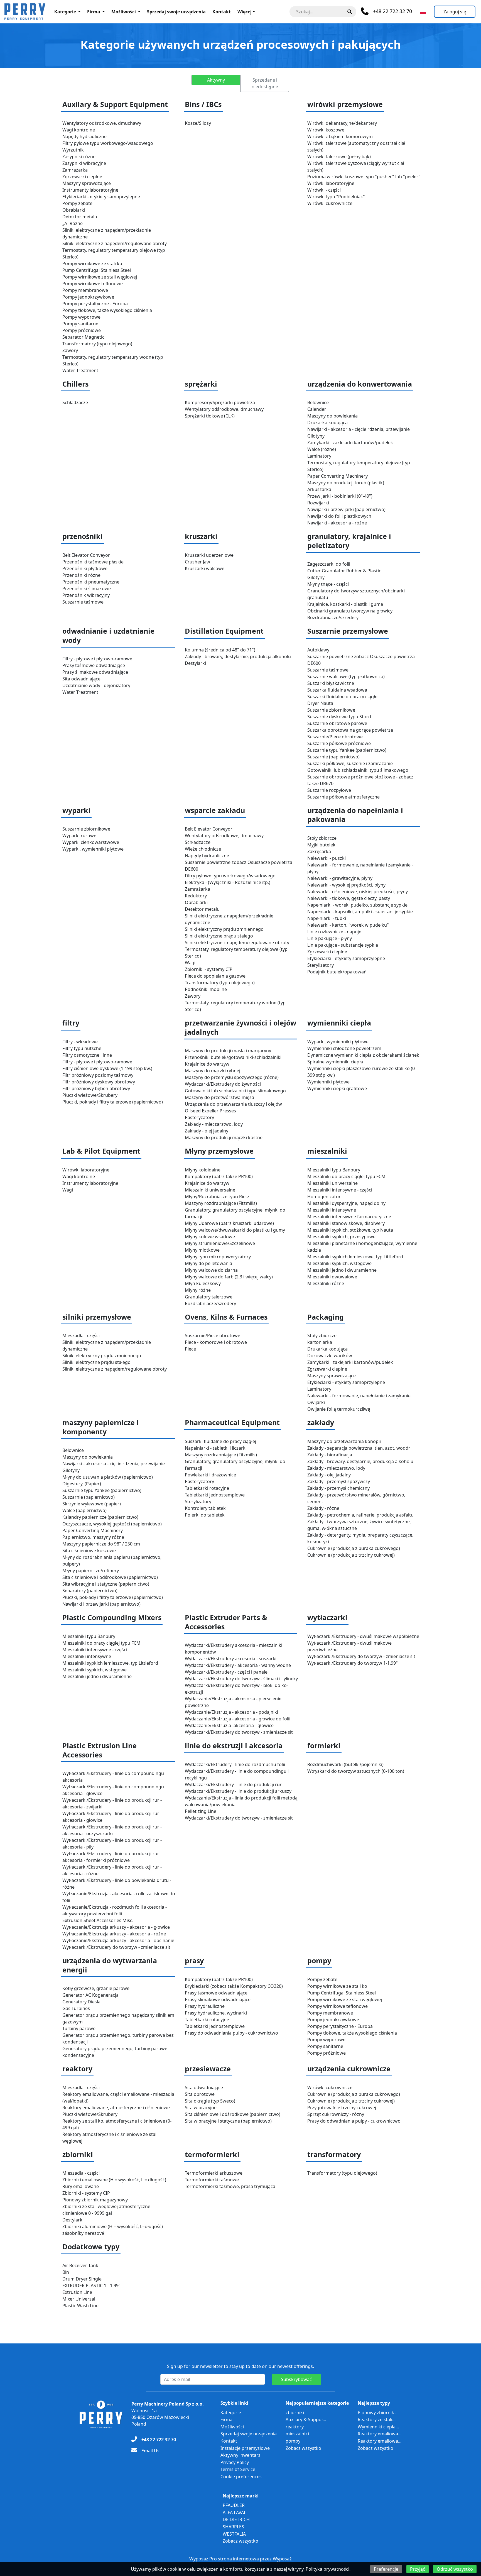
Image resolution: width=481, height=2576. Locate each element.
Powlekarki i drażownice (210, 1475)
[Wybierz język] (423, 12)
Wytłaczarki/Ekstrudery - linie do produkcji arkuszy (238, 1791)
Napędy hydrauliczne (84, 136)
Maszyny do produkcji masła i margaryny (228, 1051)
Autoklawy (318, 650)
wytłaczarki (327, 1617)
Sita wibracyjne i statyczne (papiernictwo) (106, 1584)
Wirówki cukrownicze (330, 203)
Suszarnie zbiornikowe (331, 710)
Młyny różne (198, 1290)
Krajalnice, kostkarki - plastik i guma (345, 604)
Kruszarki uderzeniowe (209, 555)
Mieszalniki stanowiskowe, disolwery (346, 1223)
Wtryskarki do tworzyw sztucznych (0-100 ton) (356, 1771)
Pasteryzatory (199, 1117)
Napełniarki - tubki (327, 918)
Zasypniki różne (79, 157)
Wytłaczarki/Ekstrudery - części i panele (226, 1672)
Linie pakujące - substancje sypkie (343, 945)
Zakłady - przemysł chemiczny (338, 1488)
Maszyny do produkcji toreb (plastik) (346, 483)
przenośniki (83, 536)
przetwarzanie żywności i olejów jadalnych (240, 1027)
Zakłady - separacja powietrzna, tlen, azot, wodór (359, 1448)
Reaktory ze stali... (377, 2419)
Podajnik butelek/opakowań (337, 972)
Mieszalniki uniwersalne (210, 1190)
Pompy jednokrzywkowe (88, 297)
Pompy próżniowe (82, 330)
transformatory (334, 2154)
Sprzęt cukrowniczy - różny (336, 2114)
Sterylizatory (321, 965)
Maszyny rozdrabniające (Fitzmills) (221, 1203)
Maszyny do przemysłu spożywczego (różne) (232, 1077)
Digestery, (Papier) (82, 1484)
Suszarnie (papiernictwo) (333, 757)
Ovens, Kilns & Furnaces (226, 1317)
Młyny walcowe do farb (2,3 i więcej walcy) (229, 1277)
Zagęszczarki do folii (329, 564)
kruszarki (201, 536)
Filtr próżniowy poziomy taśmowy (98, 1075)
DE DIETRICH (236, 2519)
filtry (71, 1023)
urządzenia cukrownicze (349, 2069)
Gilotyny (316, 436)
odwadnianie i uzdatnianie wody (108, 636)
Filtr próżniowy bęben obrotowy (96, 1088)
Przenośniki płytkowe (85, 568)
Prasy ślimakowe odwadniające (95, 672)
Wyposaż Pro (204, 2559)
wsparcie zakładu (215, 810)
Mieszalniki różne (326, 1283)
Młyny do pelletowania (208, 1263)
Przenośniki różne (81, 575)
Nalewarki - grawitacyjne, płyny (340, 878)
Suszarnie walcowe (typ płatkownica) (346, 677)
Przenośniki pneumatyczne (91, 582)
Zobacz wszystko (303, 2448)
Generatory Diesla (81, 2002)
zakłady (321, 1423)
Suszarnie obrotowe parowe (337, 723)
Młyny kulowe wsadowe (210, 1237)
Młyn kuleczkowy (203, 1283)
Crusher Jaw (197, 562)
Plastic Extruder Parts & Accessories (226, 1622)
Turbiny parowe (79, 2028)
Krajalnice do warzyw (207, 1064)
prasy (194, 1961)
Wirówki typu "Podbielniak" (336, 197)
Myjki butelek (321, 845)
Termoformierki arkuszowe (214, 2173)
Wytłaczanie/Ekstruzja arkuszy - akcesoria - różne (114, 1934)
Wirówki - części (324, 190)
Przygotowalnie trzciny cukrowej (342, 2108)
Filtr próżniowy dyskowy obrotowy (99, 1082)
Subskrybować (296, 2379)
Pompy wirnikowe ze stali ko (92, 263)
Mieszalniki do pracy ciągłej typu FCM (346, 1176)
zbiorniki (78, 2154)
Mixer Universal (79, 2299)
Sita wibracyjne (201, 2108)
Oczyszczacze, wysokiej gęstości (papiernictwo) (112, 1524)
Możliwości (124, 12)
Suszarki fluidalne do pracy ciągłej (343, 697)
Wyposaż (282, 2559)
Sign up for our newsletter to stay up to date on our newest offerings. (240, 2366)
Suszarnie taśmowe (83, 602)
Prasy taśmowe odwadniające (94, 665)
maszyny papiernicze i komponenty (101, 1427)
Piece (190, 1349)
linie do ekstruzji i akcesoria (234, 1746)
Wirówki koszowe (326, 130)
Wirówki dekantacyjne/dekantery (342, 123)
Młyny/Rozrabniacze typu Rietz (217, 1197)
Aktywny (216, 80)
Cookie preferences (241, 2477)
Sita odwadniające (81, 679)
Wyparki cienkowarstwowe (91, 842)
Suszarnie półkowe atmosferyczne (343, 797)
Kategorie (65, 12)
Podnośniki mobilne (206, 989)
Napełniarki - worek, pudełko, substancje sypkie (357, 905)
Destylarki (195, 663)
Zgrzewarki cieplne (82, 177)
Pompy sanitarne (80, 324)
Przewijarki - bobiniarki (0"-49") (340, 496)
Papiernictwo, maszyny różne (93, 1537)
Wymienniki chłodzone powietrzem (344, 1048)
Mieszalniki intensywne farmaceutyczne (349, 1217)
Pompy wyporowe (81, 317)
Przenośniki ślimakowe (87, 589)
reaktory (77, 2069)
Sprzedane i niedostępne (265, 83)
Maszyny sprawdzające (87, 183)
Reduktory (196, 896)
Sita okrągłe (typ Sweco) (210, 2101)
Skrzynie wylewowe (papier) (92, 1504)
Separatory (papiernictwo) (90, 1591)
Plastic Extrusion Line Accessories (100, 1750)
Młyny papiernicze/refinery (91, 1571)
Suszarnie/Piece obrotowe (335, 737)
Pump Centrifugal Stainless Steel (97, 270)
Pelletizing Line (201, 1811)
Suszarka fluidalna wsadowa (337, 690)
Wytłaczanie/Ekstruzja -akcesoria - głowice (229, 1725)
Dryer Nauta (320, 703)
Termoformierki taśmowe (212, 2180)
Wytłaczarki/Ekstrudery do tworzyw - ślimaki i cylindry (241, 1679)
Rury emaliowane (81, 2186)
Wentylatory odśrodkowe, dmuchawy (102, 123)
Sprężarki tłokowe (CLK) (210, 416)
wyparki (76, 810)
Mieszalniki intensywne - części (340, 1190)
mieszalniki (327, 1151)
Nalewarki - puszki (327, 858)
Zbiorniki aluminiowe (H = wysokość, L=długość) (113, 2226)
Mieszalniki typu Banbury (334, 1170)
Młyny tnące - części (328, 584)
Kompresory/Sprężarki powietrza (220, 402)
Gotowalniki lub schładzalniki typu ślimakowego (358, 770)
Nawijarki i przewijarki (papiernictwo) (346, 509)
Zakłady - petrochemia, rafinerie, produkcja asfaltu (360, 1515)
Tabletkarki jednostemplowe (215, 1495)
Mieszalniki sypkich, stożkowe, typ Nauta (350, 1230)
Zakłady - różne (323, 1508)
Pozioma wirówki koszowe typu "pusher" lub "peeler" (364, 177)
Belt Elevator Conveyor (86, 555)
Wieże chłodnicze (203, 849)
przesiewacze (208, 2069)
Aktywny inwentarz (240, 2455)
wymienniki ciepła (339, 1023)
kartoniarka (320, 1342)
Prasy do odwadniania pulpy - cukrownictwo (231, 2033)
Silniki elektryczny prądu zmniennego (224, 929)
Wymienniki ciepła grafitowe (337, 1088)
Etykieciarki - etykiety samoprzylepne (101, 197)
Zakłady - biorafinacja (330, 1455)
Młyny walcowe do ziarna (211, 1270)
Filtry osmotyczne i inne (87, 1055)
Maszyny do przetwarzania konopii (344, 1441)
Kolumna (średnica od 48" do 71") (220, 650)
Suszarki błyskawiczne (331, 683)
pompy (319, 1961)
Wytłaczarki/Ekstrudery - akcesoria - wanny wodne (238, 1665)
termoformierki (212, 2154)
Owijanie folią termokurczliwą (339, 1409)
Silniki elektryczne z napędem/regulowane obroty (115, 243)
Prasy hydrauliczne (205, 2006)
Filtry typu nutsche (82, 1048)
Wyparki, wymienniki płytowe (93, 849)
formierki (324, 1746)
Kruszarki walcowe (205, 568)
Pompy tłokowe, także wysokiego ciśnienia (107, 310)
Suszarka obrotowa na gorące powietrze (350, 730)
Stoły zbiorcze (322, 838)
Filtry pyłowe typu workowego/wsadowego (108, 143)
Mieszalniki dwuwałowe (332, 1277)
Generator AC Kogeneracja (90, 1995)
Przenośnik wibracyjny (86, 595)
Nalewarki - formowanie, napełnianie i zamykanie (359, 1396)
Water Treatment (80, 370)
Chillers (75, 384)
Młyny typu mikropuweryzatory (218, 1257)
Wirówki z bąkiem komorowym (340, 136)
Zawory (70, 350)
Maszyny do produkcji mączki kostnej (224, 1137)
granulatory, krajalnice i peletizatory (349, 541)
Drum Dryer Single (82, 2279)
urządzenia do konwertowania (360, 384)
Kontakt (222, 12)
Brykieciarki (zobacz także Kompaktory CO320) (234, 1986)
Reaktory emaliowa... (380, 2434)
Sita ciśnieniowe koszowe (89, 1551)
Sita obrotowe (200, 2094)
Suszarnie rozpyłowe (329, 790)
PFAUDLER (234, 2505)
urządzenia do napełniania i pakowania (355, 815)
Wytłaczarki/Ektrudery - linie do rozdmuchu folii (235, 1764)
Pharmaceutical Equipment (232, 1423)
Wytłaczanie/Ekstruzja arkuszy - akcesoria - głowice (116, 1927)
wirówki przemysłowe (345, 104)
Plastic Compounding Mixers (112, 1617)
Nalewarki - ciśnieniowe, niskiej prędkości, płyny (358, 892)
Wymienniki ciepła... (378, 2427)
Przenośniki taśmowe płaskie (93, 562)
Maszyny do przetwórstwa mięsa (219, 1097)
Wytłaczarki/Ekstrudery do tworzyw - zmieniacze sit (239, 1732)
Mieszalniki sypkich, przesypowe (341, 1237)
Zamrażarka (75, 170)
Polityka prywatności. (328, 2569)
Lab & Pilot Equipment (101, 1151)
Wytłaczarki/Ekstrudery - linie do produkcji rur (233, 1784)
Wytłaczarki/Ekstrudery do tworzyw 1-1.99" (353, 1663)
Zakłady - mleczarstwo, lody (214, 1124)
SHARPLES (233, 2527)
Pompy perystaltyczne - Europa (95, 304)
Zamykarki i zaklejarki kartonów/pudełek (350, 443)
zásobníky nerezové (83, 2233)
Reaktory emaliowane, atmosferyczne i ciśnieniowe (116, 2108)
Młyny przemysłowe (219, 1151)
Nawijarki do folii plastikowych (339, 516)
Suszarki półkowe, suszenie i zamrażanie (350, 763)
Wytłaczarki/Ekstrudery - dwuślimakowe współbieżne (363, 1636)
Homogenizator (324, 1197)
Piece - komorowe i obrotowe (216, 1342)
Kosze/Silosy (198, 123)
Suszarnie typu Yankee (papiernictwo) (347, 750)
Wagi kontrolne (79, 130)
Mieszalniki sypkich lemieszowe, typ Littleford (355, 1257)
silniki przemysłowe (97, 1317)
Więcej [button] (245, 12)
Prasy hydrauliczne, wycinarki (216, 2013)
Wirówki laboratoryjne (331, 183)
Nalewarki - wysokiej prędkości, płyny (346, 885)
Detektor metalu (80, 217)
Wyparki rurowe (79, 836)
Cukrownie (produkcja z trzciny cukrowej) (351, 1555)
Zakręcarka (319, 851)
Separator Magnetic (83, 337)
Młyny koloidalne (203, 1170)
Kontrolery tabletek (205, 1508)
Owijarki (316, 1402)
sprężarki (201, 384)
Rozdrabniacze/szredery (333, 617)
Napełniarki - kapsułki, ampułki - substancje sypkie (360, 912)
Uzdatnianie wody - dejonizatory (96, 685)
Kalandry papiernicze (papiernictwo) (100, 1517)
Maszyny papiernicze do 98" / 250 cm (101, 1544)
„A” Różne (73, 223)
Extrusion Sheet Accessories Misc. (98, 1920)
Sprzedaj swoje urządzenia (176, 12)
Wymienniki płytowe (328, 1082)
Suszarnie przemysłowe (348, 631)
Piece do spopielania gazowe (215, 976)
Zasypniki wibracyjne (84, 163)
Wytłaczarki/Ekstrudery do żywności (223, 1084)
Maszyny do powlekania (332, 416)
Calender (317, 409)
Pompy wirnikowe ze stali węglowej (100, 277)
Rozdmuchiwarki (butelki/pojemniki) (345, 1764)
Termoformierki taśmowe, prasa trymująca (230, 2186)
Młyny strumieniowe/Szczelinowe (220, 1243)
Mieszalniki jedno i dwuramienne (342, 1270)
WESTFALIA (234, 2534)
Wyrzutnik (73, 150)
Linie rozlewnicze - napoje (334, 932)
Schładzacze (75, 402)
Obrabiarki (74, 210)
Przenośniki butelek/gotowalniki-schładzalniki (233, 1057)
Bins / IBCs (203, 104)
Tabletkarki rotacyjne (207, 1488)
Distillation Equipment (224, 631)
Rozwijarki (318, 503)
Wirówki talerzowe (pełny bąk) (339, 157)
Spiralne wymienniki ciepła (335, 1062)
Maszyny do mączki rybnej (213, 1071)
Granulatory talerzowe (209, 1297)
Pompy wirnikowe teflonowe (93, 284)
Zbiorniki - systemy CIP (209, 969)
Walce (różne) (322, 449)
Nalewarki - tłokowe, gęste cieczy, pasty (349, 898)
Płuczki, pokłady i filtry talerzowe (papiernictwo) (113, 1102)
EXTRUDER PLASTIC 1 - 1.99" (91, 2286)
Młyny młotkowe (202, 1250)
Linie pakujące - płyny (330, 938)
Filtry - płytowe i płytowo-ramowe (97, 659)
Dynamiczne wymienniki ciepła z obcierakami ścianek (363, 1055)
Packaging (326, 1317)
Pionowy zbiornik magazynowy (95, 2200)
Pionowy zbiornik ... (378, 2413)
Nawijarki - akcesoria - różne (337, 523)
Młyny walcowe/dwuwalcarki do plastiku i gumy (235, 1230)
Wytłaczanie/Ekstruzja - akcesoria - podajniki (231, 1712)
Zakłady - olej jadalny (207, 1131)
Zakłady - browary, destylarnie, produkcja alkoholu (238, 656)
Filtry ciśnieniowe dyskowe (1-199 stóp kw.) (107, 1068)
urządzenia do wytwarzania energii (110, 1965)
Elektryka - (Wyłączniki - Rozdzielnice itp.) (228, 882)
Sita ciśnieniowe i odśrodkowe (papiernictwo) (110, 1577)
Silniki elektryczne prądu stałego (219, 936)
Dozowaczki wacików (330, 1356)
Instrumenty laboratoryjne (90, 190)
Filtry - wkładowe (80, 1042)
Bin (66, 2272)
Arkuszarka (319, 489)
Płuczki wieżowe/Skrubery (90, 1095)
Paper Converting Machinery (338, 476)
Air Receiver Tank (80, 2265)
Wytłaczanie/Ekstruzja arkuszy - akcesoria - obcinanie (118, 1940)
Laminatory (319, 456)
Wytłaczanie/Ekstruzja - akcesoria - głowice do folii (238, 1719)
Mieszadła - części (81, 1335)
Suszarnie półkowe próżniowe (339, 743)
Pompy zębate (77, 203)
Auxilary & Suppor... (306, 2419)
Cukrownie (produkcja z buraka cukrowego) (354, 1548)
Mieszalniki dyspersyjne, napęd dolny (346, 1203)
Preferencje (386, 2569)
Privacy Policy (235, 2462)
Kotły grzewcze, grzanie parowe (96, 1988)
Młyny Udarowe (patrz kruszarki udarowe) (229, 1223)
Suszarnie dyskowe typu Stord (339, 717)
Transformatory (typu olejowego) (97, 344)
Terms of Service (238, 2469)
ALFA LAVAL (234, 2512)
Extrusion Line (77, 2292)
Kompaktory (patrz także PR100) (219, 1176)
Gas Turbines (76, 2008)
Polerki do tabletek (205, 1515)
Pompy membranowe (85, 290)
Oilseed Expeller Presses (210, 1111)
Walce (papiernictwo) (84, 1510)
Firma (94, 12)
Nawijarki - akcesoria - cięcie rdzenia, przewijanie (359, 429)
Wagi (190, 963)
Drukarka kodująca (327, 423)
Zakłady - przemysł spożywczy (339, 1481)
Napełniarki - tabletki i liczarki (216, 1448)
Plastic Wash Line (80, 2306)
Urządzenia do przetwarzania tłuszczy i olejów (233, 1104)
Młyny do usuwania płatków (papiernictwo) (108, 1477)
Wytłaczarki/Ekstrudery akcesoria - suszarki (231, 1659)
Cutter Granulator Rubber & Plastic (344, 571)
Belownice (318, 402)
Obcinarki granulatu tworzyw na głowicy (350, 611)
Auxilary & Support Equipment (115, 104)
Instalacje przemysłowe (245, 2448)
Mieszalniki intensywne (332, 1210)
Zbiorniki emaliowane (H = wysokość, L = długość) (114, 2180)
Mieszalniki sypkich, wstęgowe (339, 1263)
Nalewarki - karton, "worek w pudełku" (348, 925)
